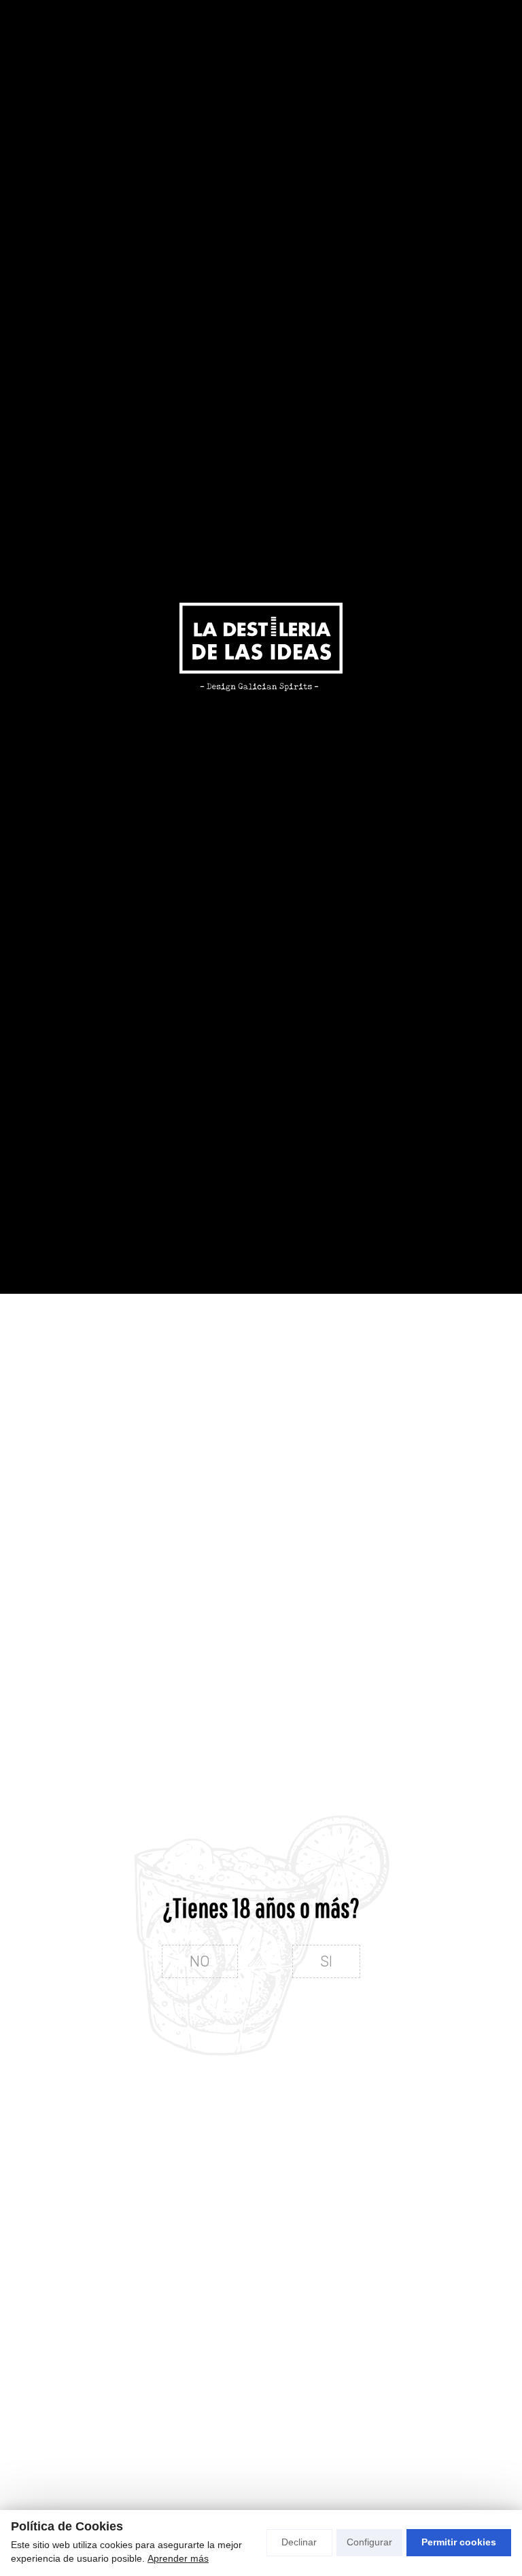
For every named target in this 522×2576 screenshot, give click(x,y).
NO (200, 1961)
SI (326, 1961)
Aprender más (178, 2558)
